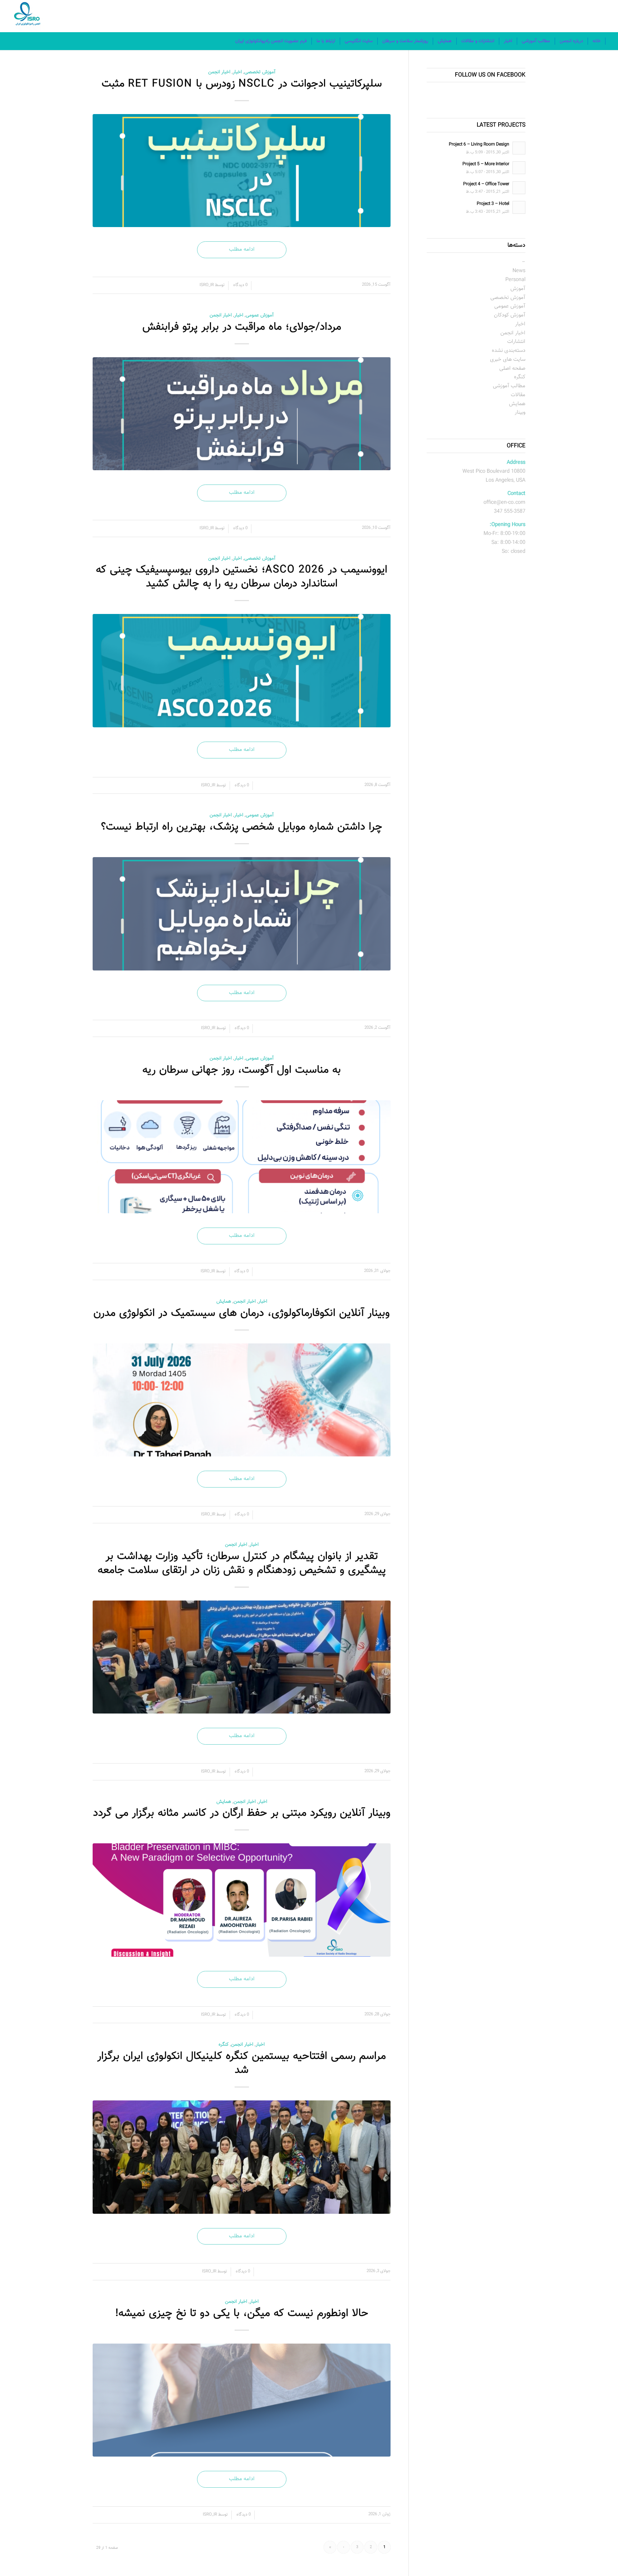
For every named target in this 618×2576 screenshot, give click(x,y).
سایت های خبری (508, 360)
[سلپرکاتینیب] (242, 171)
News (519, 271)
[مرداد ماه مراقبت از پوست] (242, 414)
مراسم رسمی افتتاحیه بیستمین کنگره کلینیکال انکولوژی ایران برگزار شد (242, 2063)
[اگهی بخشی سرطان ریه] (242, 1157)
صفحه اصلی (512, 368)
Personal (515, 280)
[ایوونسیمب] (242, 671)
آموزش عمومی (260, 315)
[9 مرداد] (242, 1400)
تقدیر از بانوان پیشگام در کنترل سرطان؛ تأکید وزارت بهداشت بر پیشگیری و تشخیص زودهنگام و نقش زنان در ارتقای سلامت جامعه (242, 1563)
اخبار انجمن (219, 72)
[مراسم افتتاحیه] (242, 2157)
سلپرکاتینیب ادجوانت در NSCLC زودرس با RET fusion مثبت (242, 84)
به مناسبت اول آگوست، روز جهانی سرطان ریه (242, 1070)
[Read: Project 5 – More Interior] (519, 168)
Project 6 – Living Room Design (479, 144)
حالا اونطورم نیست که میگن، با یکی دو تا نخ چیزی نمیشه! (242, 2313)
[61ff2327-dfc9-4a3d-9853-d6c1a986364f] (242, 1657)
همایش (224, 1301)
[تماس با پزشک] (242, 914)
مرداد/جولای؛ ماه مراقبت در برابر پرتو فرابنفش (242, 327)
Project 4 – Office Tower (486, 184)
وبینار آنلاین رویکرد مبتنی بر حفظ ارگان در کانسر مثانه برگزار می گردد (242, 1813)
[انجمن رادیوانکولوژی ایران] (29, 16)
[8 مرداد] (242, 1900)
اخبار (237, 72)
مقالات (518, 395)
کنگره (224, 2044)
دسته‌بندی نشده (509, 351)
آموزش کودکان (510, 315)
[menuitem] (597, 41)
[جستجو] (226, 41)
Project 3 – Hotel (493, 204)
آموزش (518, 289)
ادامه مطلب (242, 249)
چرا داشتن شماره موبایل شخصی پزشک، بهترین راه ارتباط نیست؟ (242, 827)
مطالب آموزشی (509, 386)
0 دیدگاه (240, 285)
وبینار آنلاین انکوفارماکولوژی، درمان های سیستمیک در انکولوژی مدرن (242, 1313)
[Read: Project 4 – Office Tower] (519, 188)
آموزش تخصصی (260, 72)
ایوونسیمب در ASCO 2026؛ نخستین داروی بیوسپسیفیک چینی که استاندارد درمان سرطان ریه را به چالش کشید (242, 577)
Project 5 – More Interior (486, 164)
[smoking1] (242, 2400)
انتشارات (516, 342)
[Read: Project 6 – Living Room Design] (519, 148)
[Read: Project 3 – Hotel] (519, 207)
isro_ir (207, 285)
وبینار (520, 412)
